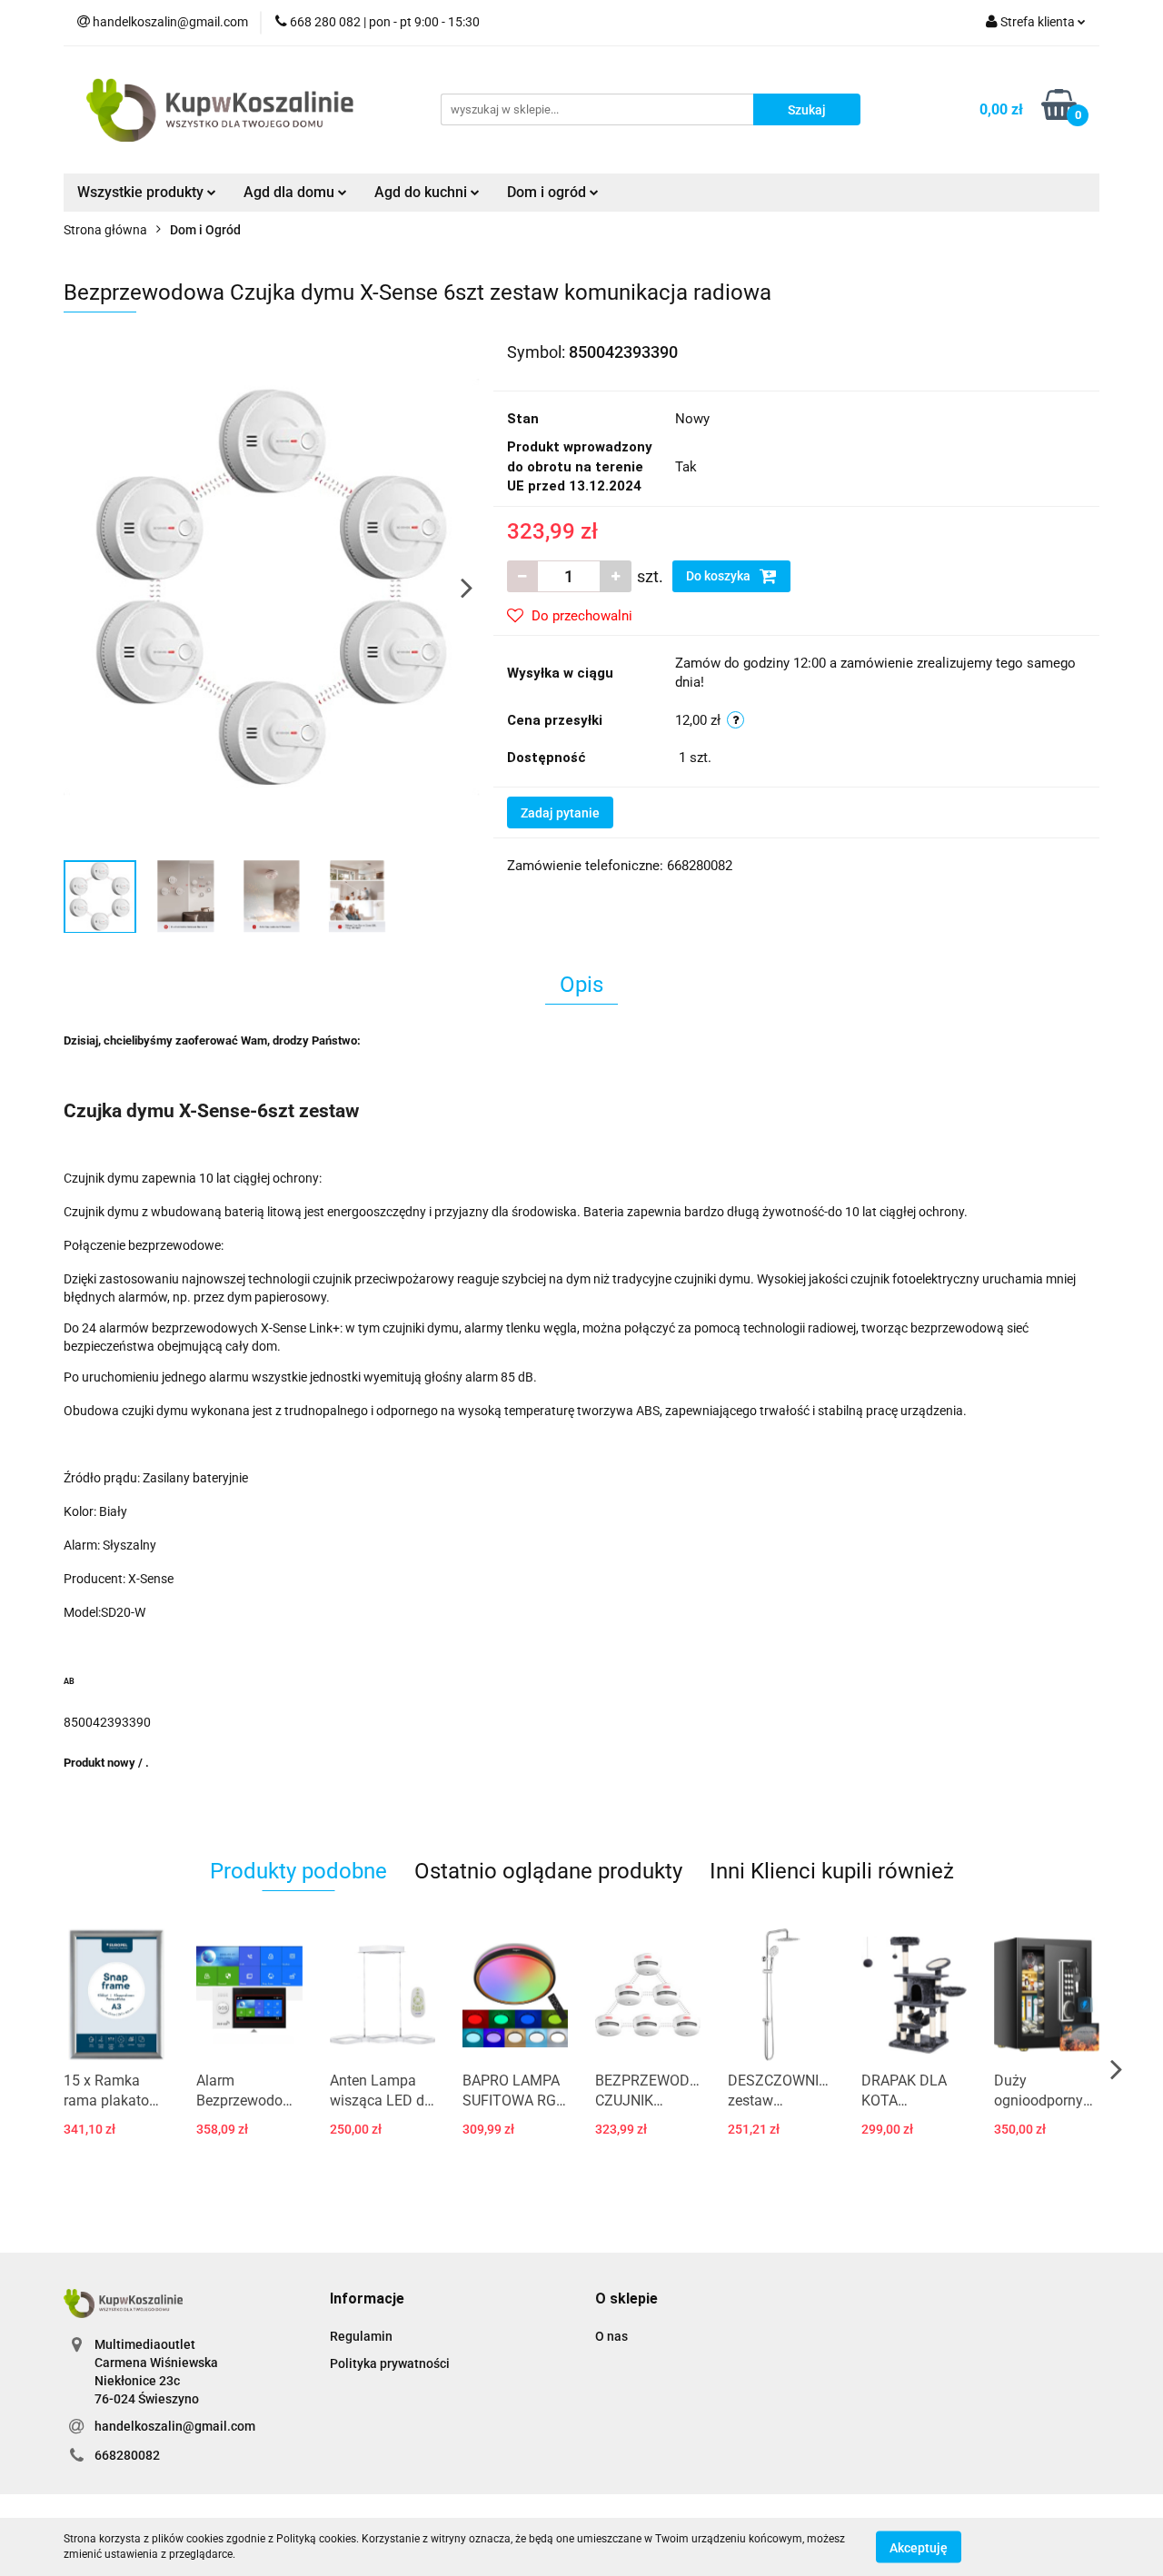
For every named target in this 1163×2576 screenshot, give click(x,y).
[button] (367, 2299)
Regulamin (361, 2336)
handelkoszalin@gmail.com (175, 2426)
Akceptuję (919, 2547)
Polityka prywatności (390, 2363)
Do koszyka (720, 576)
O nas (611, 2336)
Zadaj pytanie (560, 813)
